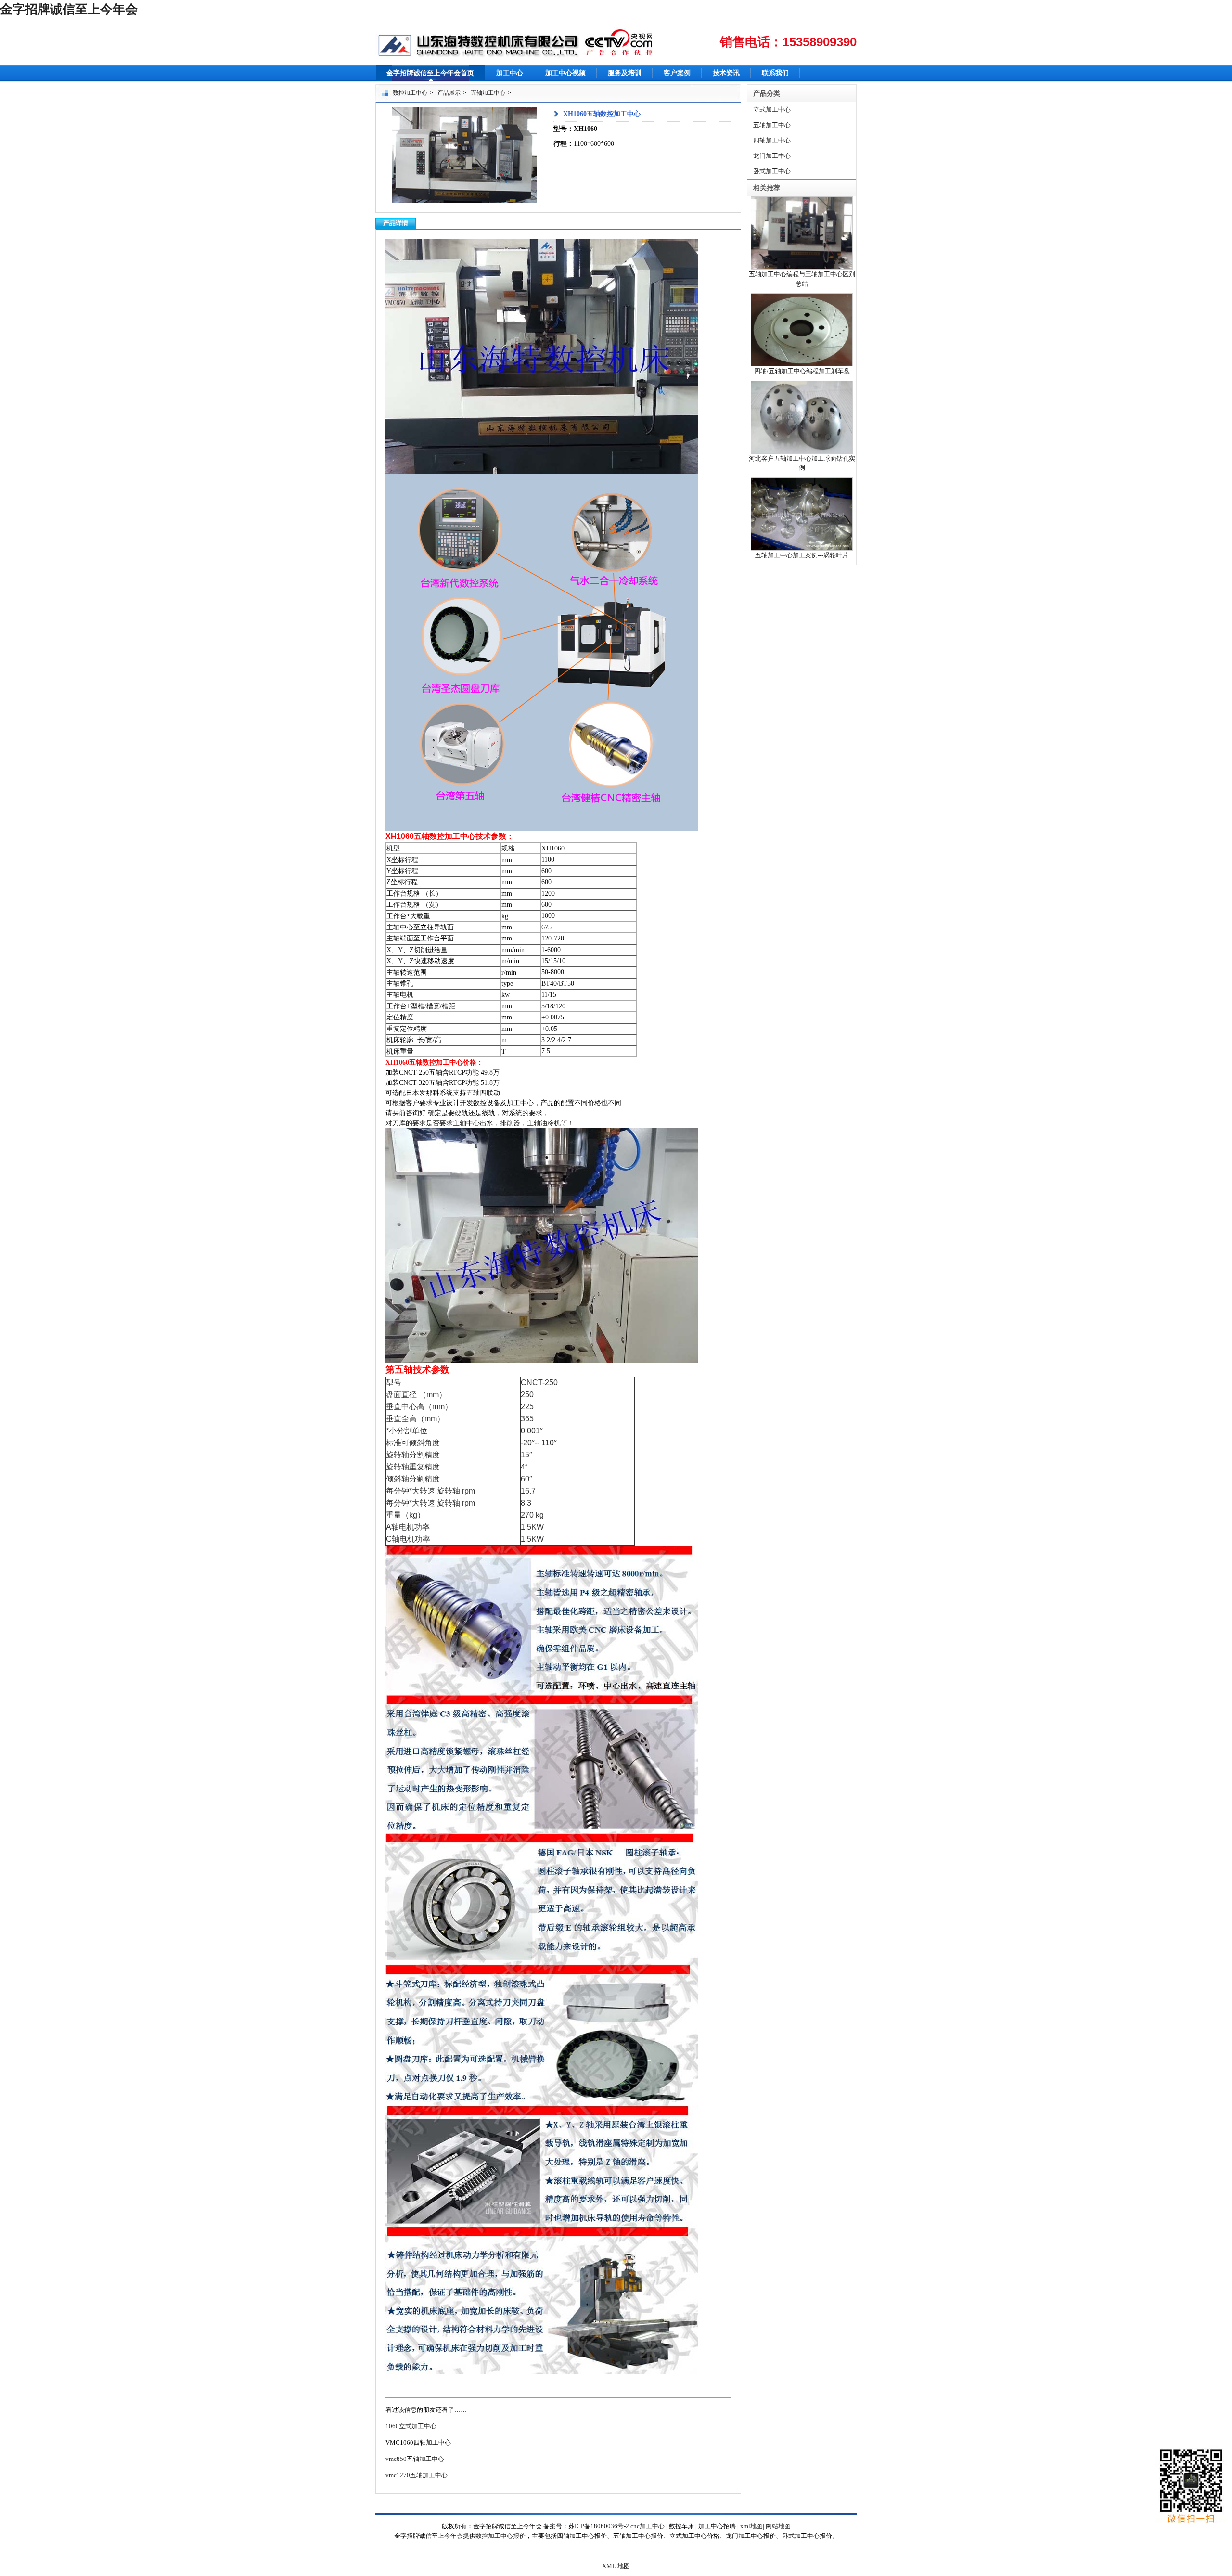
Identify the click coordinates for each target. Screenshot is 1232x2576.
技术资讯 (726, 73)
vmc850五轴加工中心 (415, 2459)
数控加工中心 (410, 93)
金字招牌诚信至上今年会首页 (430, 73)
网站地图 (778, 2526)
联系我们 (775, 73)
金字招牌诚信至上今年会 (69, 9)
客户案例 (677, 73)
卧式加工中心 (772, 171)
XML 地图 (616, 2566)
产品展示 (449, 93)
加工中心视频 (565, 73)
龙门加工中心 (772, 156)
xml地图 (751, 2526)
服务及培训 (625, 73)
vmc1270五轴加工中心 (417, 2475)
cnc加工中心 (648, 2526)
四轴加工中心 (772, 140)
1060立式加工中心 (411, 2426)
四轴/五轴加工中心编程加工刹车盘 (802, 371)
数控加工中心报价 (500, 2536)
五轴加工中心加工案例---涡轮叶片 (802, 555)
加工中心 (510, 73)
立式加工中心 (772, 109)
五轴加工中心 (488, 93)
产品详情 (396, 223)
